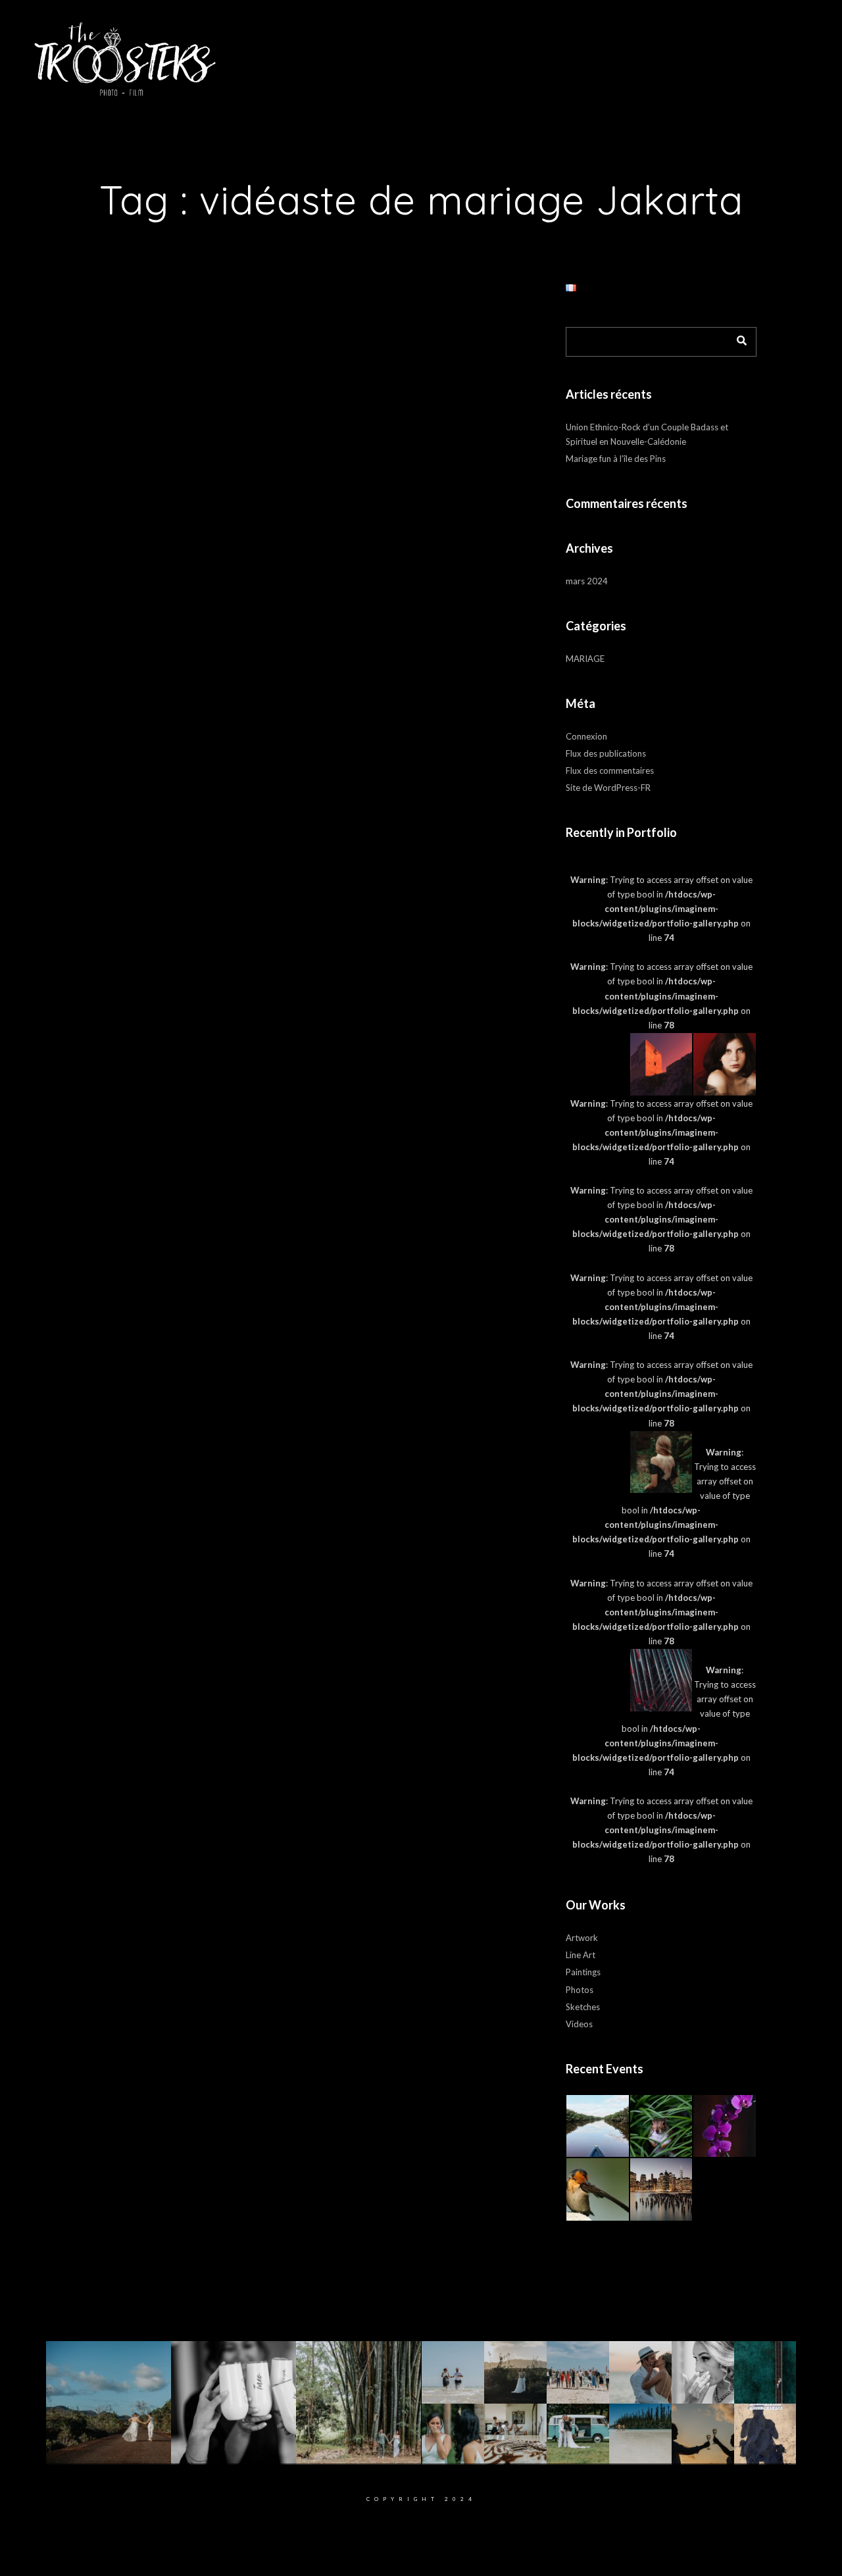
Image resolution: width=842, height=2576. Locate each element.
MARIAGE (585, 659)
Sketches (583, 2007)
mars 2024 (587, 581)
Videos (579, 2024)
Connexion (586, 736)
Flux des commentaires (610, 770)
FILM (464, 52)
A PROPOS (276, 52)
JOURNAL (567, 52)
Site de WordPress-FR (608, 788)
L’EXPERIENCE (346, 52)
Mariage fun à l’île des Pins (616, 459)
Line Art (581, 1955)
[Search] (737, 338)
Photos (580, 1990)
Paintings (583, 1972)
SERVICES (511, 52)
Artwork (582, 1938)
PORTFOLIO (415, 52)
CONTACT (622, 52)
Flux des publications (606, 753)
